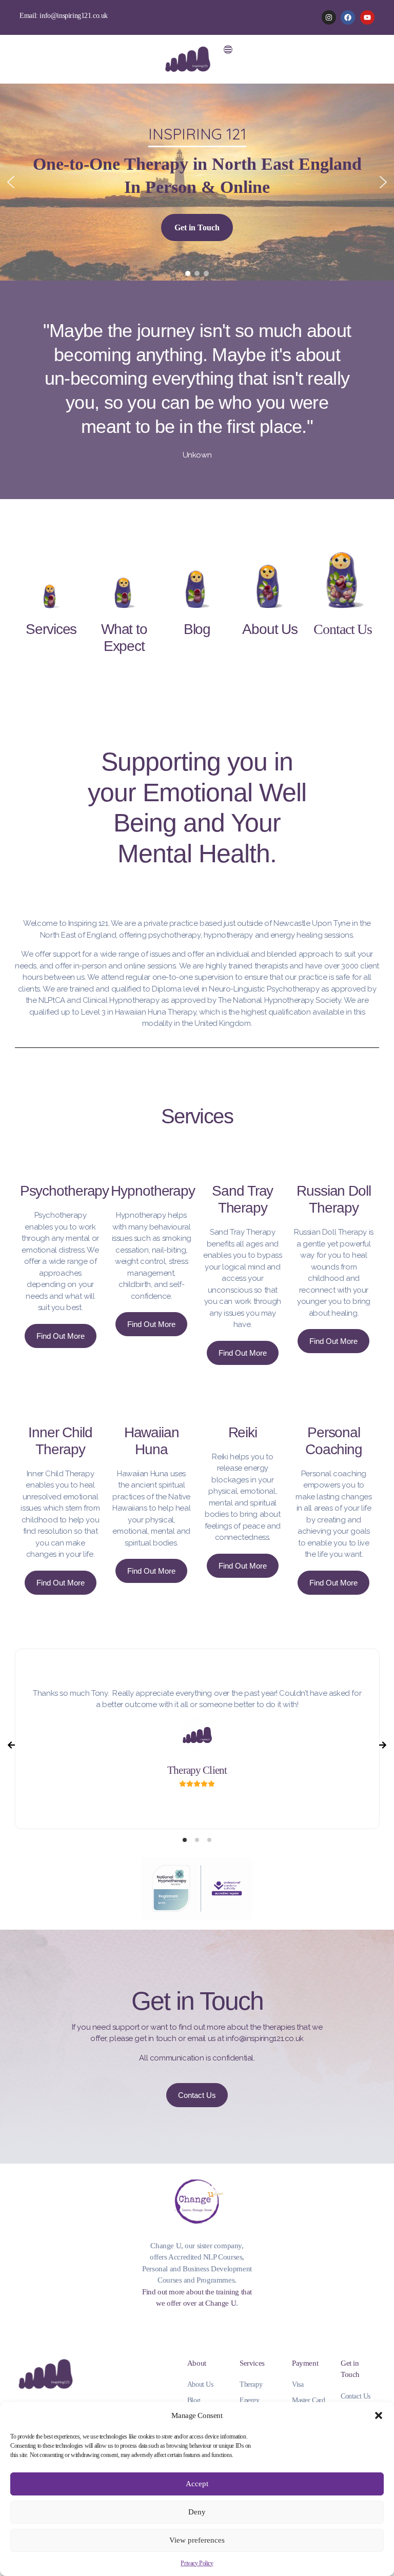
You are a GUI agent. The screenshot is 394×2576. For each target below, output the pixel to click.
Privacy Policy (197, 2563)
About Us (270, 629)
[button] (379, 2415)
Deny (197, 2512)
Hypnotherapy (153, 1191)
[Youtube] (367, 17)
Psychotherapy (64, 1191)
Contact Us (343, 629)
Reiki (243, 1432)
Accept (197, 2484)
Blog (197, 629)
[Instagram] (329, 17)
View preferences (197, 2540)
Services (51, 629)
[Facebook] (348, 17)
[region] (197, 182)
